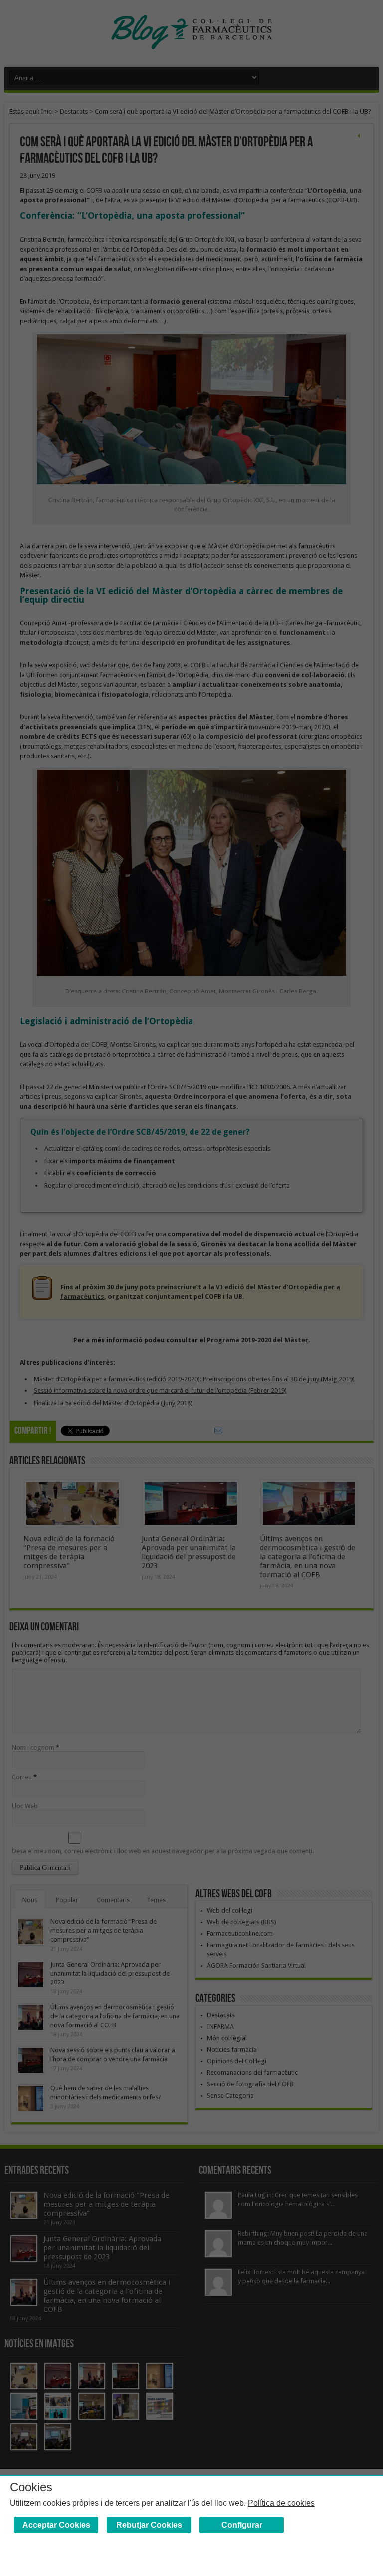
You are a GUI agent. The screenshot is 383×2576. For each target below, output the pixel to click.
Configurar (242, 2525)
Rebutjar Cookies (149, 2525)
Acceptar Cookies (56, 2525)
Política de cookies (281, 2503)
